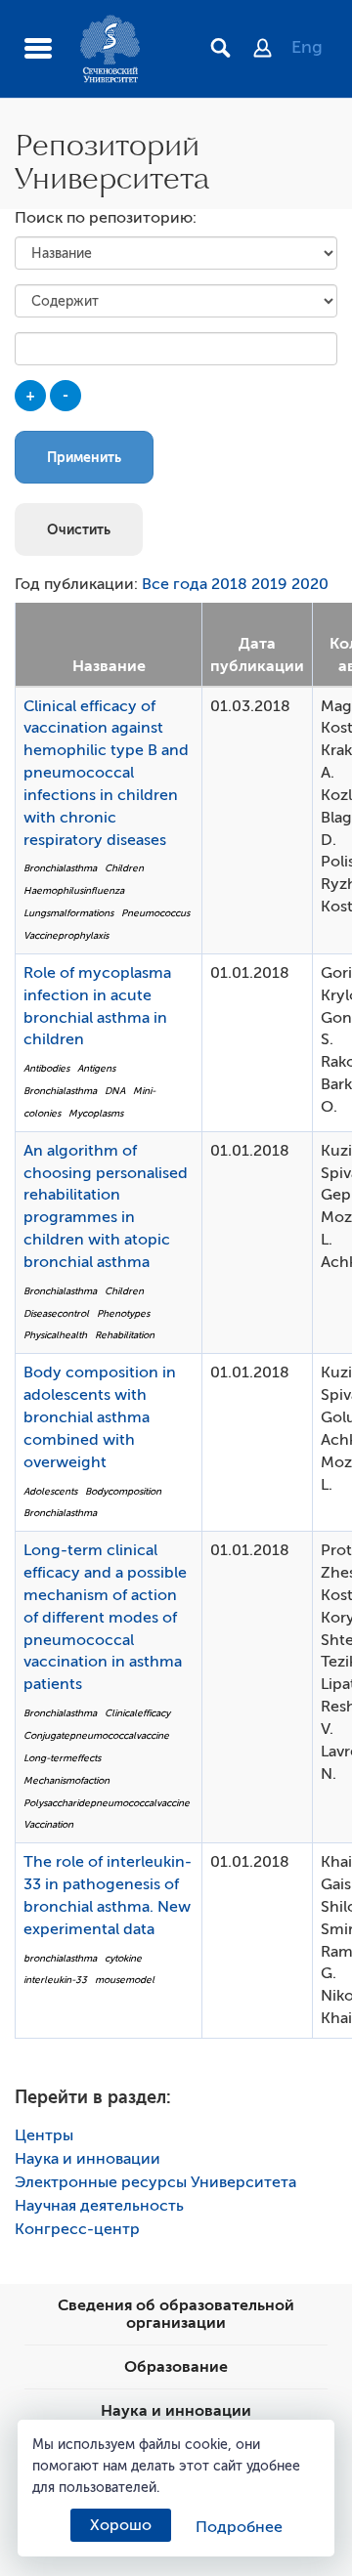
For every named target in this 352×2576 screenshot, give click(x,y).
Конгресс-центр (77, 2229)
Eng (307, 47)
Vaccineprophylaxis (66, 935)
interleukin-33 (55, 1980)
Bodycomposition (123, 1491)
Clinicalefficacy (137, 1713)
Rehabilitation (125, 1335)
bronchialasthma (60, 1958)
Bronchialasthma (60, 868)
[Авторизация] (272, 50)
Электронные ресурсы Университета (155, 2182)
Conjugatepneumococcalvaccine (96, 1735)
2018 (229, 584)
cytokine (123, 1958)
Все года (175, 584)
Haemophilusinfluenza (74, 890)
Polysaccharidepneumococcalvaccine (107, 1803)
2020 (310, 584)
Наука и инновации (88, 2159)
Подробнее (239, 2527)
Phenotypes (123, 1313)
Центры (44, 2135)
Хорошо (121, 2525)
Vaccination (48, 1824)
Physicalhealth (55, 1335)
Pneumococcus (155, 913)
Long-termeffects (62, 1758)
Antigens (96, 1068)
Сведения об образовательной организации (176, 2314)
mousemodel (125, 1980)
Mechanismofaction (66, 1780)
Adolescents (50, 1491)
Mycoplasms (96, 1113)
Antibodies (46, 1068)
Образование (176, 2367)
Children (124, 868)
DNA (115, 1091)
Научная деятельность (99, 2206)
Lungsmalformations (68, 913)
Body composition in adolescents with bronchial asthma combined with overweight (100, 1417)
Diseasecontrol (56, 1313)
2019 (269, 584)
